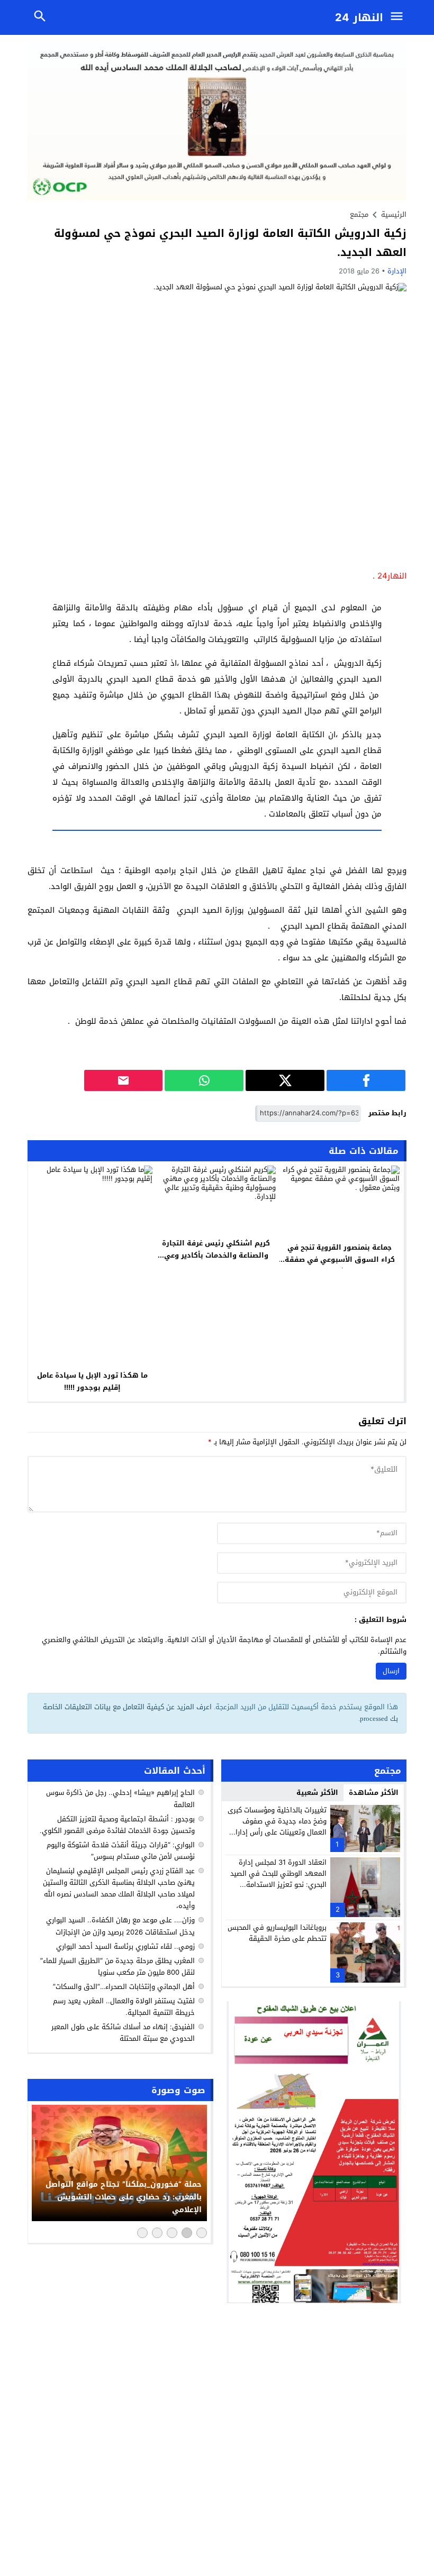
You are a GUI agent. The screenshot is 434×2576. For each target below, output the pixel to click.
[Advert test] (314, 2152)
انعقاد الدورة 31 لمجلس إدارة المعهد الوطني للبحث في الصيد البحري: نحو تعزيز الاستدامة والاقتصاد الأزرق (278, 1879)
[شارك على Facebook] (366, 1080)
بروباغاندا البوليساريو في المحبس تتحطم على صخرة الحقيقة (277, 1933)
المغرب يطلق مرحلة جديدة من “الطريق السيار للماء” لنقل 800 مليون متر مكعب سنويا (117, 1967)
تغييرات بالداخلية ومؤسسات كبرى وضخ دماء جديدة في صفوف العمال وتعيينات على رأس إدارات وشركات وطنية (277, 1826)
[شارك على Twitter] (285, 1080)
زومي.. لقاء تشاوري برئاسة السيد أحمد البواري (125, 1946)
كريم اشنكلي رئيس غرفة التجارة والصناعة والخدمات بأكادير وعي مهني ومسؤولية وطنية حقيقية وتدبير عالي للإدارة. (216, 1261)
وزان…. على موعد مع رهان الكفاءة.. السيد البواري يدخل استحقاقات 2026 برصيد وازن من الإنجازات (120, 1926)
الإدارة (397, 271)
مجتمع (359, 214)
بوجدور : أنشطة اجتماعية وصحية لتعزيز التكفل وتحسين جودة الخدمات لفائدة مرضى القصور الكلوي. (117, 1825)
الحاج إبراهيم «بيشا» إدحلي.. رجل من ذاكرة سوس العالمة (120, 1798)
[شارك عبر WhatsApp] (204, 1080)
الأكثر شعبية (317, 1793)
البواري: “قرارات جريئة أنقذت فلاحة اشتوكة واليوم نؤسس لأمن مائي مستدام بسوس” (121, 1851)
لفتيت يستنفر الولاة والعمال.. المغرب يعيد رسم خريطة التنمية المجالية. (124, 2007)
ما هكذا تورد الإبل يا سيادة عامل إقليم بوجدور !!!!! (92, 1381)
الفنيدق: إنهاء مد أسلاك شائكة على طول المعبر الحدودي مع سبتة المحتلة (123, 2033)
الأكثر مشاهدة (374, 1793)
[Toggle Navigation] (399, 17)
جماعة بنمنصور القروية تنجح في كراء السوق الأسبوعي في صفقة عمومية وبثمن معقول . (340, 1259)
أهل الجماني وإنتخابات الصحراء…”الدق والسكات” (124, 1987)
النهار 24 (359, 17)
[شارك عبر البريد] (124, 1080)
